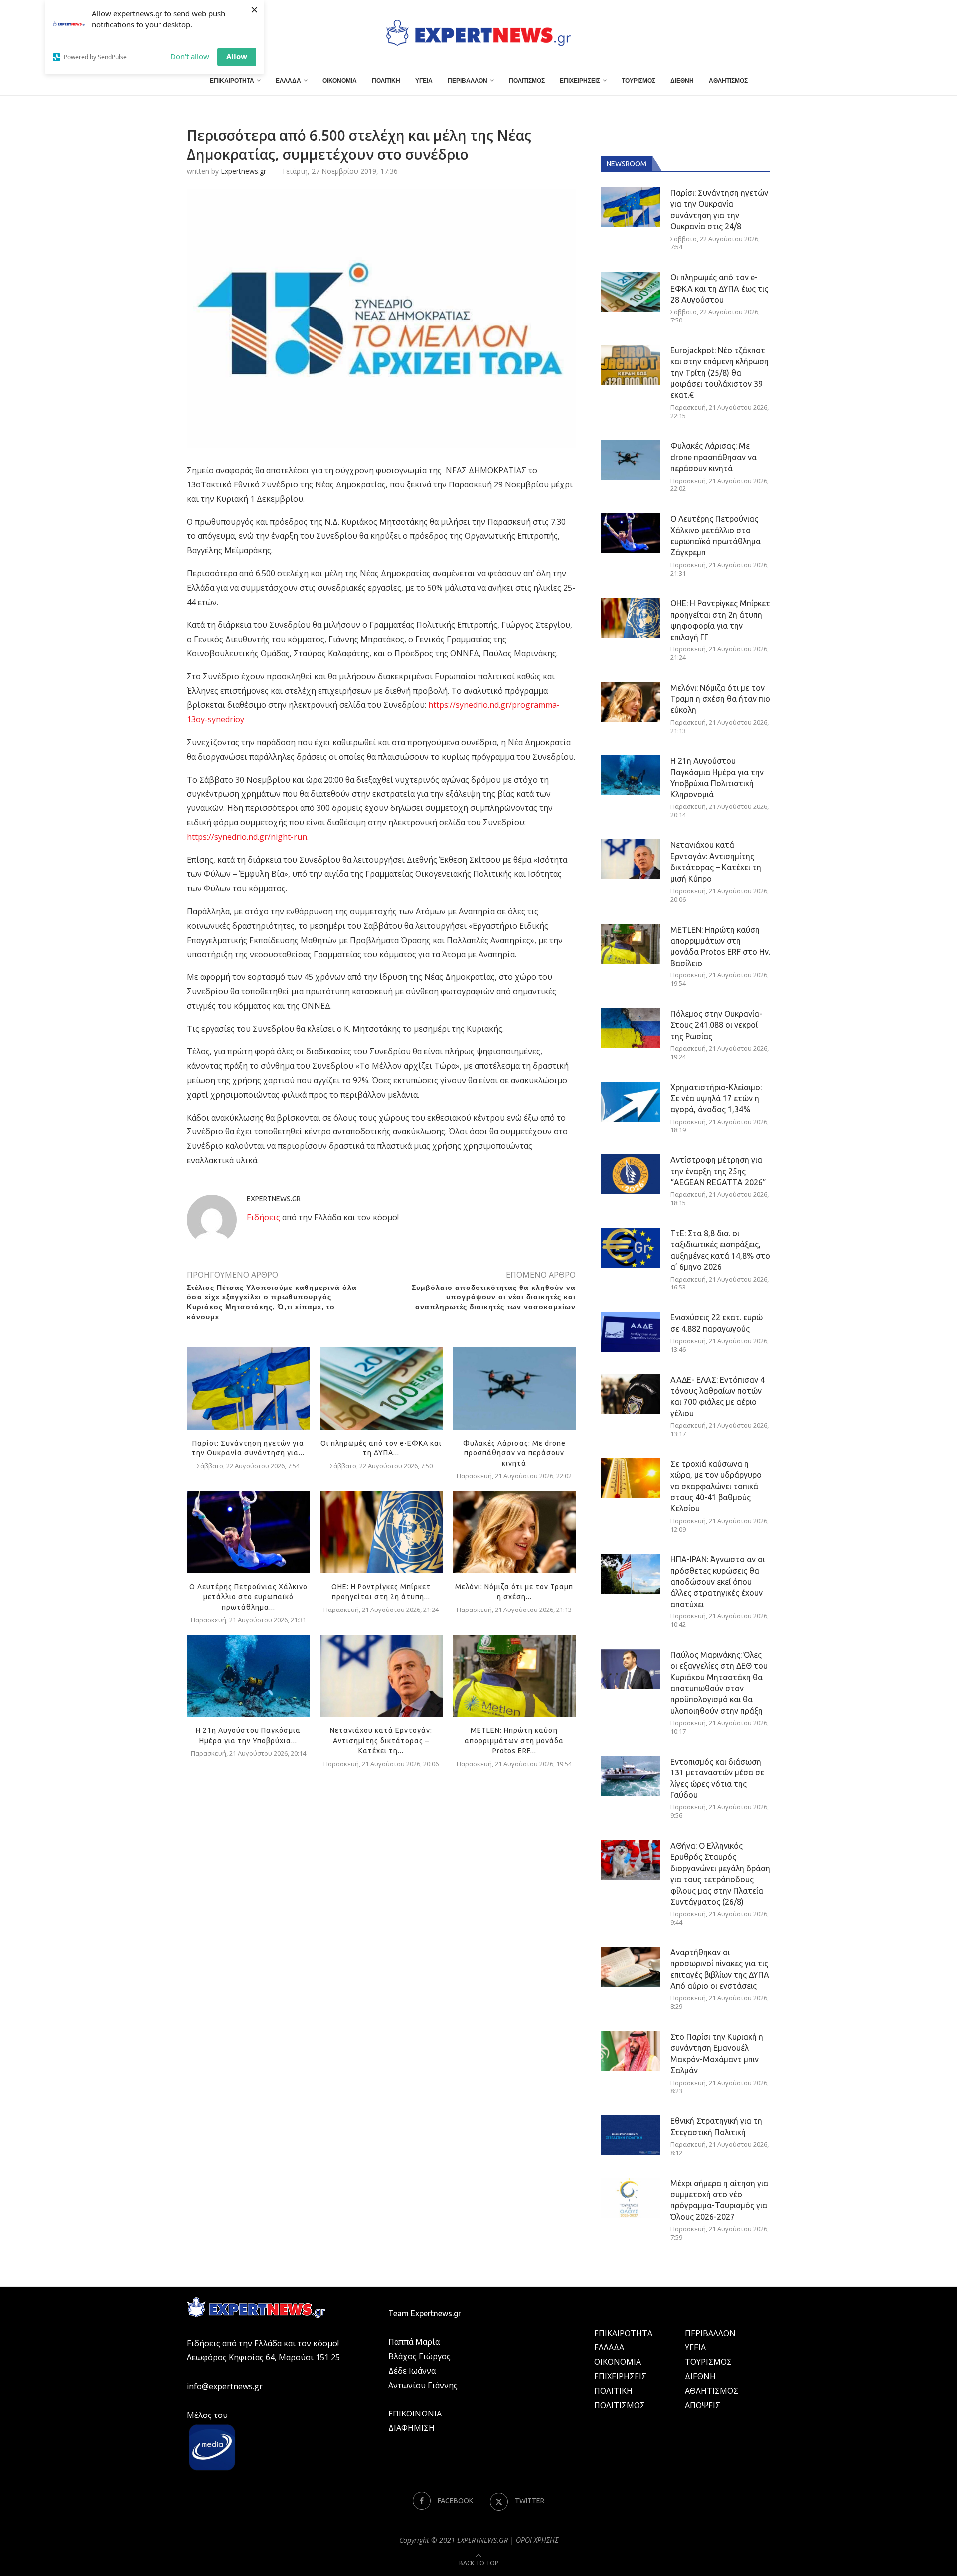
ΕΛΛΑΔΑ (288, 81)
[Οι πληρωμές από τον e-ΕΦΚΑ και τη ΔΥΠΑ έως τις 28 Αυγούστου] (382, 1388)
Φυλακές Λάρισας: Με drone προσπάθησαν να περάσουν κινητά (514, 1453)
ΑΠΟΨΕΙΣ (703, 2405)
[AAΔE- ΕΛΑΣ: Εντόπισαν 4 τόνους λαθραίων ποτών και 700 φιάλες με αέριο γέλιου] (631, 1394)
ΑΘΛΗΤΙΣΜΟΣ (728, 81)
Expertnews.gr (243, 171)
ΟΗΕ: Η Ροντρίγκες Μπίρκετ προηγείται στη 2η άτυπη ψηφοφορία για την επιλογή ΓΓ (720, 620)
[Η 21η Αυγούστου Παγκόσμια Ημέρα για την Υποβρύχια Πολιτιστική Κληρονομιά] (248, 1676)
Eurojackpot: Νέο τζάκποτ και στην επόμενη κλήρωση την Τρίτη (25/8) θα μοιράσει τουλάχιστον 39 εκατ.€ (719, 373)
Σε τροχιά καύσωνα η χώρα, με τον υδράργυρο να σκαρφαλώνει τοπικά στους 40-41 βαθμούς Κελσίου (716, 1486)
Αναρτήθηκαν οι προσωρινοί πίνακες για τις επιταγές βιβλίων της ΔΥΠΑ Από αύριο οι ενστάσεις (720, 1969)
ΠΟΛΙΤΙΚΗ (386, 81)
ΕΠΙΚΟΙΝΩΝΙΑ (415, 2414)
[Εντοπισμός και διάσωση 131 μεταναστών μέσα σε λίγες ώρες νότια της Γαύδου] (631, 1776)
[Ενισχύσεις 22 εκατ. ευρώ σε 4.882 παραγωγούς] (631, 1332)
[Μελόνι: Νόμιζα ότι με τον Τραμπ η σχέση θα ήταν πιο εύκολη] (514, 1532)
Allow (237, 56)
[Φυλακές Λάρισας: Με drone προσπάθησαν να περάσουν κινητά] (514, 1388)
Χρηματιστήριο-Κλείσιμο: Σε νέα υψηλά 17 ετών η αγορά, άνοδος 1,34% (716, 1098)
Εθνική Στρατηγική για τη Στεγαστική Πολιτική (716, 2126)
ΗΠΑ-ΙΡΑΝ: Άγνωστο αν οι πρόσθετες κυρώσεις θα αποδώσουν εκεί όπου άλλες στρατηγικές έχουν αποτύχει (718, 1582)
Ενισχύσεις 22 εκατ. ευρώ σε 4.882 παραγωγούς (717, 1323)
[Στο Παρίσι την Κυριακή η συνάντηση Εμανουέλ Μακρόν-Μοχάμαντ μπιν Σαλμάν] (631, 2051)
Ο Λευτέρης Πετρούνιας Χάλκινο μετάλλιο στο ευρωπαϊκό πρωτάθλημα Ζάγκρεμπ (716, 536)
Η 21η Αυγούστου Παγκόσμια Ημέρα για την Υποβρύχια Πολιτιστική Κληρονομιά (717, 777)
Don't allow (190, 56)
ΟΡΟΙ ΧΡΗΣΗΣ (537, 2540)
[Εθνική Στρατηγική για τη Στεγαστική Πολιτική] (631, 2135)
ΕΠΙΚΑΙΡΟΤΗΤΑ (232, 81)
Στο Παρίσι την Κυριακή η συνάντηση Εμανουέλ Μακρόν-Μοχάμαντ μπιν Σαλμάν (717, 2053)
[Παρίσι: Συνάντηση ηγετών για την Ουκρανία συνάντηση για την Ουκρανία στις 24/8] (248, 1388)
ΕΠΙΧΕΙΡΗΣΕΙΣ (580, 81)
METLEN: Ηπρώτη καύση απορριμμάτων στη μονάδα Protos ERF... (514, 1740)
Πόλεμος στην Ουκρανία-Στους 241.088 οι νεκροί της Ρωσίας (716, 1025)
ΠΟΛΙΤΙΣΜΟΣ (527, 81)
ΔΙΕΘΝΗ (682, 81)
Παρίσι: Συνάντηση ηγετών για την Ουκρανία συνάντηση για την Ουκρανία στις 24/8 (719, 210)
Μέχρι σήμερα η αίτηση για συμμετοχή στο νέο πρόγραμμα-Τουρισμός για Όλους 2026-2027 (719, 2200)
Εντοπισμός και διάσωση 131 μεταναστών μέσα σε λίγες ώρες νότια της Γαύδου (717, 1778)
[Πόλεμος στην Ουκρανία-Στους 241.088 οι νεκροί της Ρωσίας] (631, 1028)
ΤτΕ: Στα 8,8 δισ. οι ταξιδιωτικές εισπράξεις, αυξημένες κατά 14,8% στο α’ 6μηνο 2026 (720, 1250)
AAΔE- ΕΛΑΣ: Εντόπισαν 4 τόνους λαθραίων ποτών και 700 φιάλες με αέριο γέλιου (718, 1396)
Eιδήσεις (263, 1217)
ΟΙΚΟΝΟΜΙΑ (340, 81)
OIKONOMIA (618, 2362)
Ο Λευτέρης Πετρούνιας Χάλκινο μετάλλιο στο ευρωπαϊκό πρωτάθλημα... (248, 1597)
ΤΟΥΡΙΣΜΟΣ (638, 81)
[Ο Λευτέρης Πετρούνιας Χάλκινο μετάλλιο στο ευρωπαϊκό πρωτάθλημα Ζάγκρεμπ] (248, 1532)
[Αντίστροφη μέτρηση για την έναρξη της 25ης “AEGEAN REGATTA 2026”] (631, 1174)
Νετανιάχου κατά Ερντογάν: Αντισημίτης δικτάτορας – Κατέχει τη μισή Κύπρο (716, 862)
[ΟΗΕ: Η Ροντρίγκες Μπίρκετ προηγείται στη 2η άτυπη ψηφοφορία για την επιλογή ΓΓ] (382, 1532)
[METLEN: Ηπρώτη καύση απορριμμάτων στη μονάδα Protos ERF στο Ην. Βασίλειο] (514, 1676)
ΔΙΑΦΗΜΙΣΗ (411, 2428)
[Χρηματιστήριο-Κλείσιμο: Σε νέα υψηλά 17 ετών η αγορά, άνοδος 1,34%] (631, 1102)
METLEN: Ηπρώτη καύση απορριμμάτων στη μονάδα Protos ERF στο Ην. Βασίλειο (720, 946)
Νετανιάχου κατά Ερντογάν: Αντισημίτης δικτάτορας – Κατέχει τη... (381, 1740)
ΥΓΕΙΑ (424, 81)
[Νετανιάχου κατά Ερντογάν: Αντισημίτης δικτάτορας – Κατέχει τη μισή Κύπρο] (382, 1676)
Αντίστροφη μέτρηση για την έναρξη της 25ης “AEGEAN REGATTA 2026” (718, 1171)
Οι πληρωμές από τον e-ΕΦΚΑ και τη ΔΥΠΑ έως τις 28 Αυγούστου (719, 288)
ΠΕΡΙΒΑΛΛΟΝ (468, 81)
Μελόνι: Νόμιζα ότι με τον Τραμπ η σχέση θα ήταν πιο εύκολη (720, 699)
